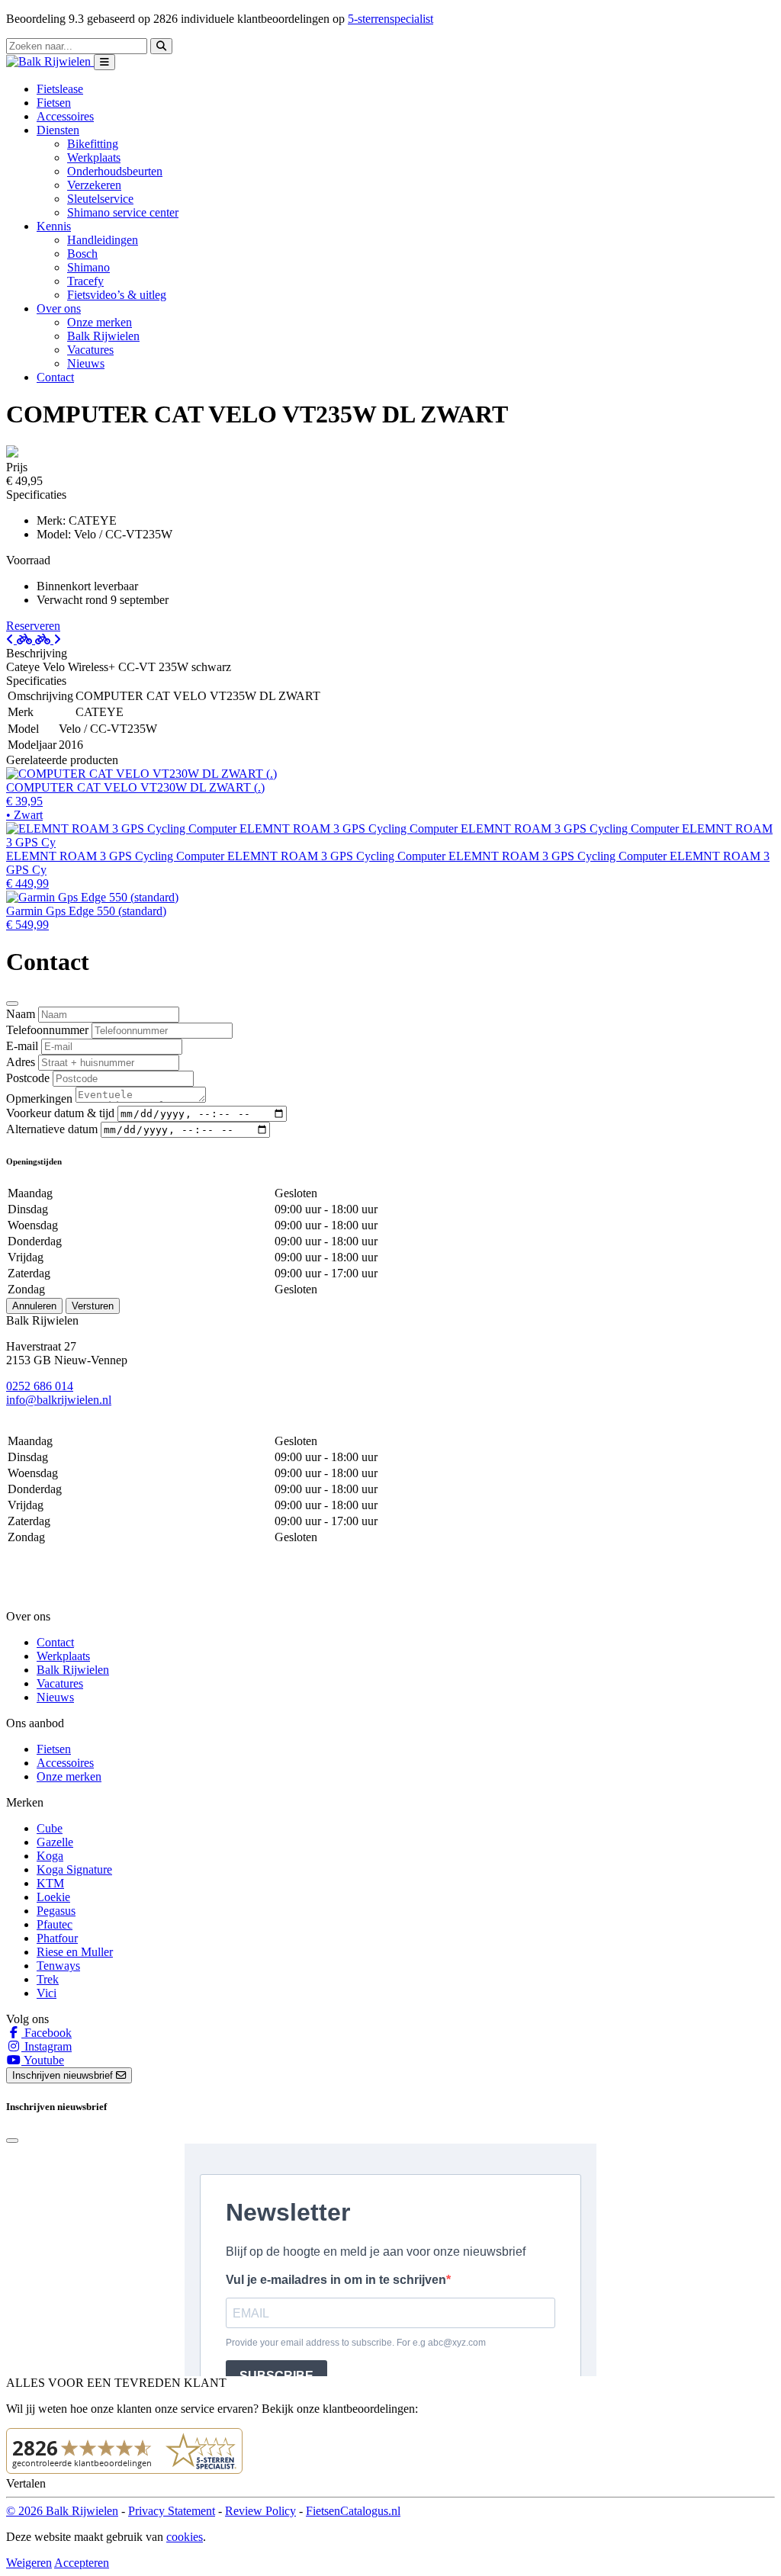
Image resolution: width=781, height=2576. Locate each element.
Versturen (93, 1306)
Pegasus (56, 1911)
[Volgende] (48, 639)
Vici (47, 1993)
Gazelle (55, 1842)
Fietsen (54, 103)
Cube (50, 1828)
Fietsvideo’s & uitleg (117, 295)
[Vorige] (21, 639)
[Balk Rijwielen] (50, 61)
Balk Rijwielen (103, 336)
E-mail (22, 1046)
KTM (50, 1883)
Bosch (82, 254)
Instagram (47, 2046)
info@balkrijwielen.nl (59, 1400)
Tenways (58, 1966)
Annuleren (34, 1306)
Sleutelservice (100, 199)
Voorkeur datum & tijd (60, 1113)
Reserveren (33, 626)
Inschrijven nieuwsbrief (64, 2075)
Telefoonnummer (47, 1030)
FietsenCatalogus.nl (353, 2511)
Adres (21, 1062)
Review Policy (260, 2511)
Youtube (43, 2060)
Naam (21, 1014)
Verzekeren (94, 185)
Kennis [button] (54, 226)
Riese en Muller (75, 1952)
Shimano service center (123, 212)
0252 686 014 (40, 1386)
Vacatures (90, 350)
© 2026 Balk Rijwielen (62, 2511)
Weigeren (29, 2563)
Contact (55, 377)
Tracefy (85, 281)
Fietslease (60, 89)
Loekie (53, 1897)
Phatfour (57, 1938)
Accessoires (65, 116)
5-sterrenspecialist (390, 19)
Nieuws (86, 363)
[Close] (12, 1004)
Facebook (47, 2033)
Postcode (28, 1078)
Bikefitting (93, 144)
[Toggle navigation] (104, 62)
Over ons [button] (59, 308)
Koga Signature (74, 1869)
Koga (50, 1856)
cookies (185, 2537)
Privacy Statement (172, 2511)
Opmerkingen (39, 1098)
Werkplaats (94, 157)
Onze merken (100, 322)
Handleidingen (103, 240)
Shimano (88, 267)
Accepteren (82, 2563)
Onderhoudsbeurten (115, 171)
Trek (48, 1979)
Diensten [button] (58, 130)
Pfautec (55, 1924)
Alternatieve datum (52, 1129)
